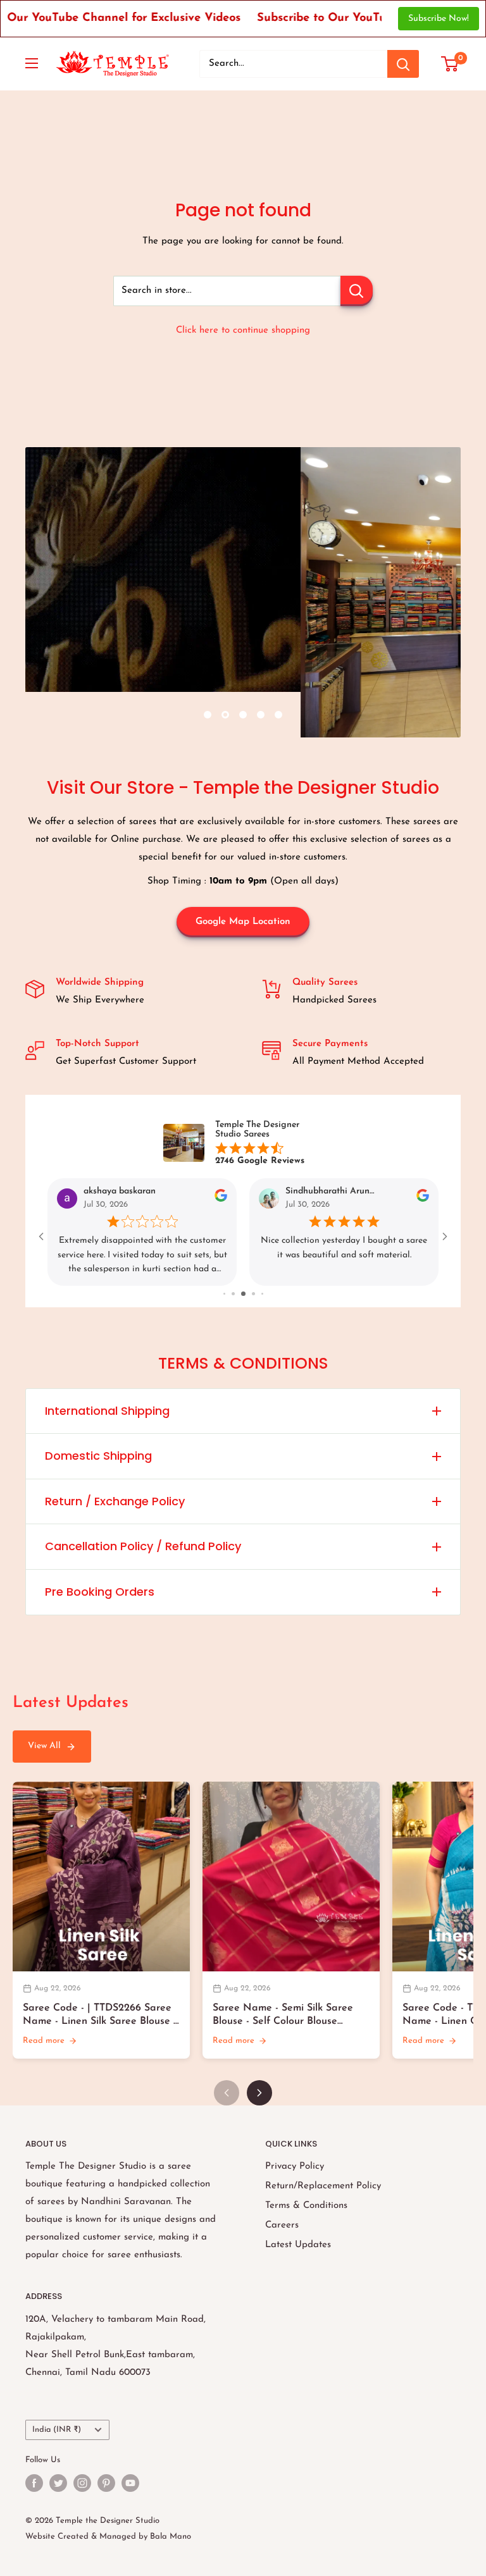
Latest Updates (298, 2245)
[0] (450, 64)
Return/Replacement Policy (323, 2186)
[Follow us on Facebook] (34, 2483)
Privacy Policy (295, 2166)
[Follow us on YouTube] (130, 2483)
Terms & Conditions (306, 2206)
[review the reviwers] (221, 1200)
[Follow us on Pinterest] (106, 2483)
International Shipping (107, 1411)
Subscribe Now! (439, 19)
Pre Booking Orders (100, 1592)
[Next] (259, 2093)
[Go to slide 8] (262, 1294)
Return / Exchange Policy (115, 1501)
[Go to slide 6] (245, 1294)
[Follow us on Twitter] (58, 2483)
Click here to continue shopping (243, 330)
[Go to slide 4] (225, 1294)
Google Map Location (243, 922)
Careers (282, 2225)
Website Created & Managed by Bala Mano (108, 2536)
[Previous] (227, 2093)
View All (44, 1746)
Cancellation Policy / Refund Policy (143, 1546)
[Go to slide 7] (254, 1294)
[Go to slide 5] (235, 1294)
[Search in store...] (357, 291)
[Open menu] (32, 63)
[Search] (403, 64)
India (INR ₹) (57, 2430)
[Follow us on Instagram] (82, 2483)
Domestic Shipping (98, 1456)
